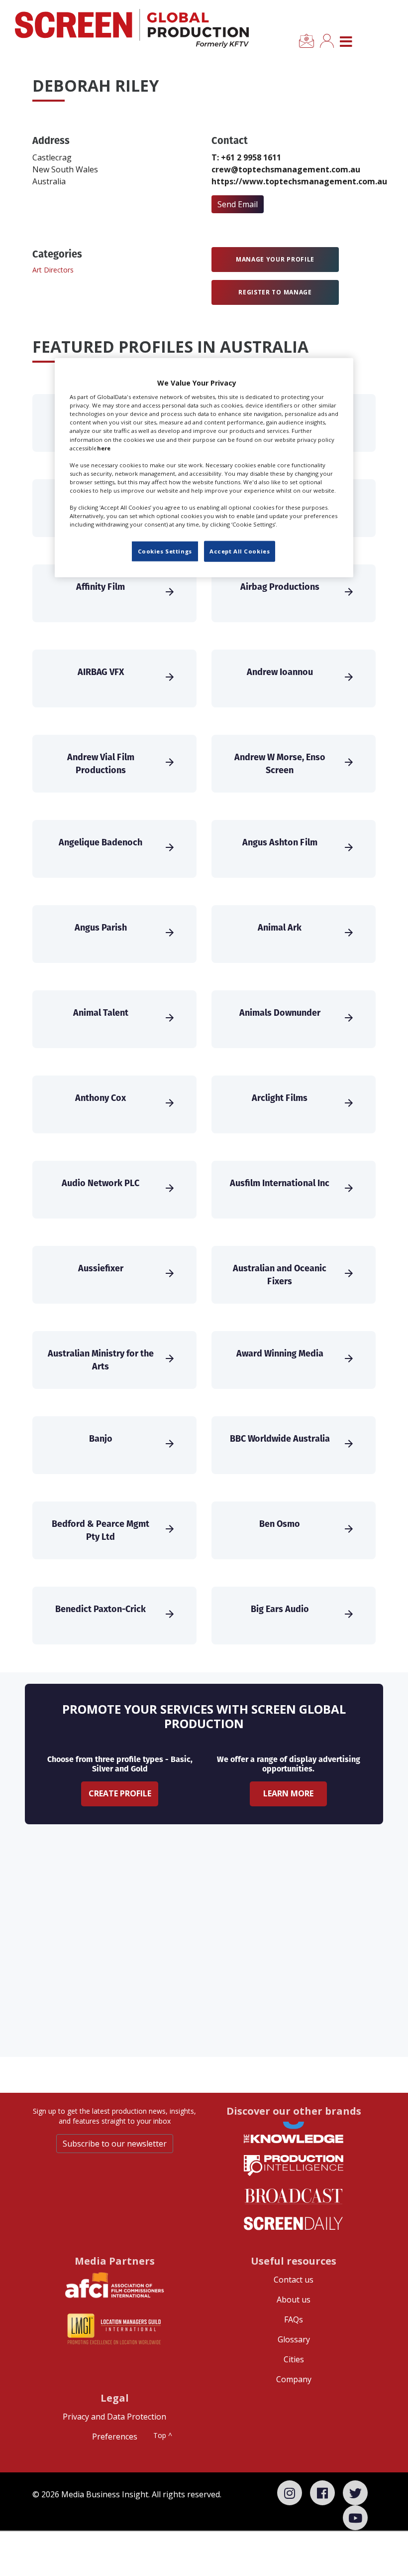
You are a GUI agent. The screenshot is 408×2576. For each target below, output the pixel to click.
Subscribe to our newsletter (115, 2144)
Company (294, 2379)
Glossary (294, 2339)
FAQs (294, 2319)
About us (294, 2300)
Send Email (238, 204)
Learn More (288, 1793)
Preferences (115, 2437)
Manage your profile (275, 259)
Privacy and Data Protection (114, 2417)
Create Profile (120, 1793)
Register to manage (275, 292)
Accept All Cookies (240, 551)
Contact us (294, 2280)
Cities (294, 2359)
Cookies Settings (165, 551)
